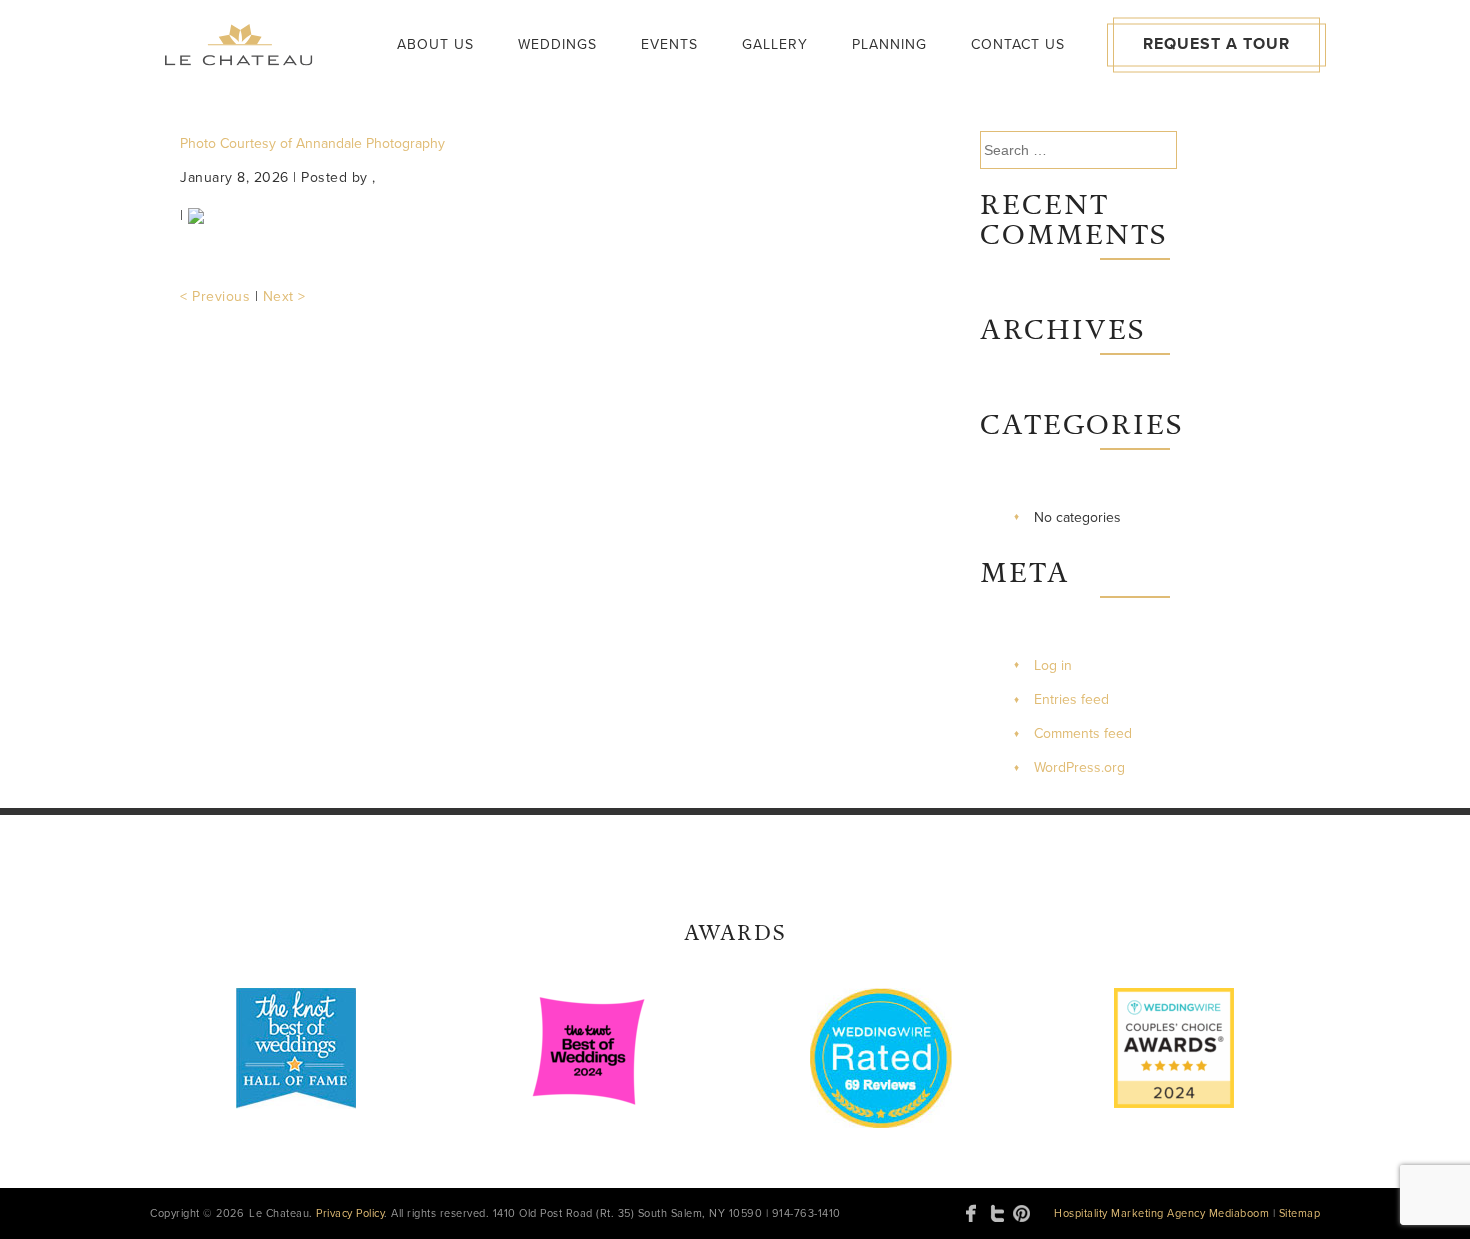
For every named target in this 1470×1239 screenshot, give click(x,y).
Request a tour (1216, 44)
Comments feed (1083, 733)
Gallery (775, 44)
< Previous (215, 296)
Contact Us (1018, 44)
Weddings (557, 44)
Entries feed (1071, 699)
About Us (435, 44)
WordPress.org (1079, 767)
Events (669, 44)
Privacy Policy (350, 1213)
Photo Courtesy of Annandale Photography (312, 143)
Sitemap (1300, 1213)
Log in (1053, 665)
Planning (889, 44)
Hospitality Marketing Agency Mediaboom (1161, 1213)
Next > (284, 296)
